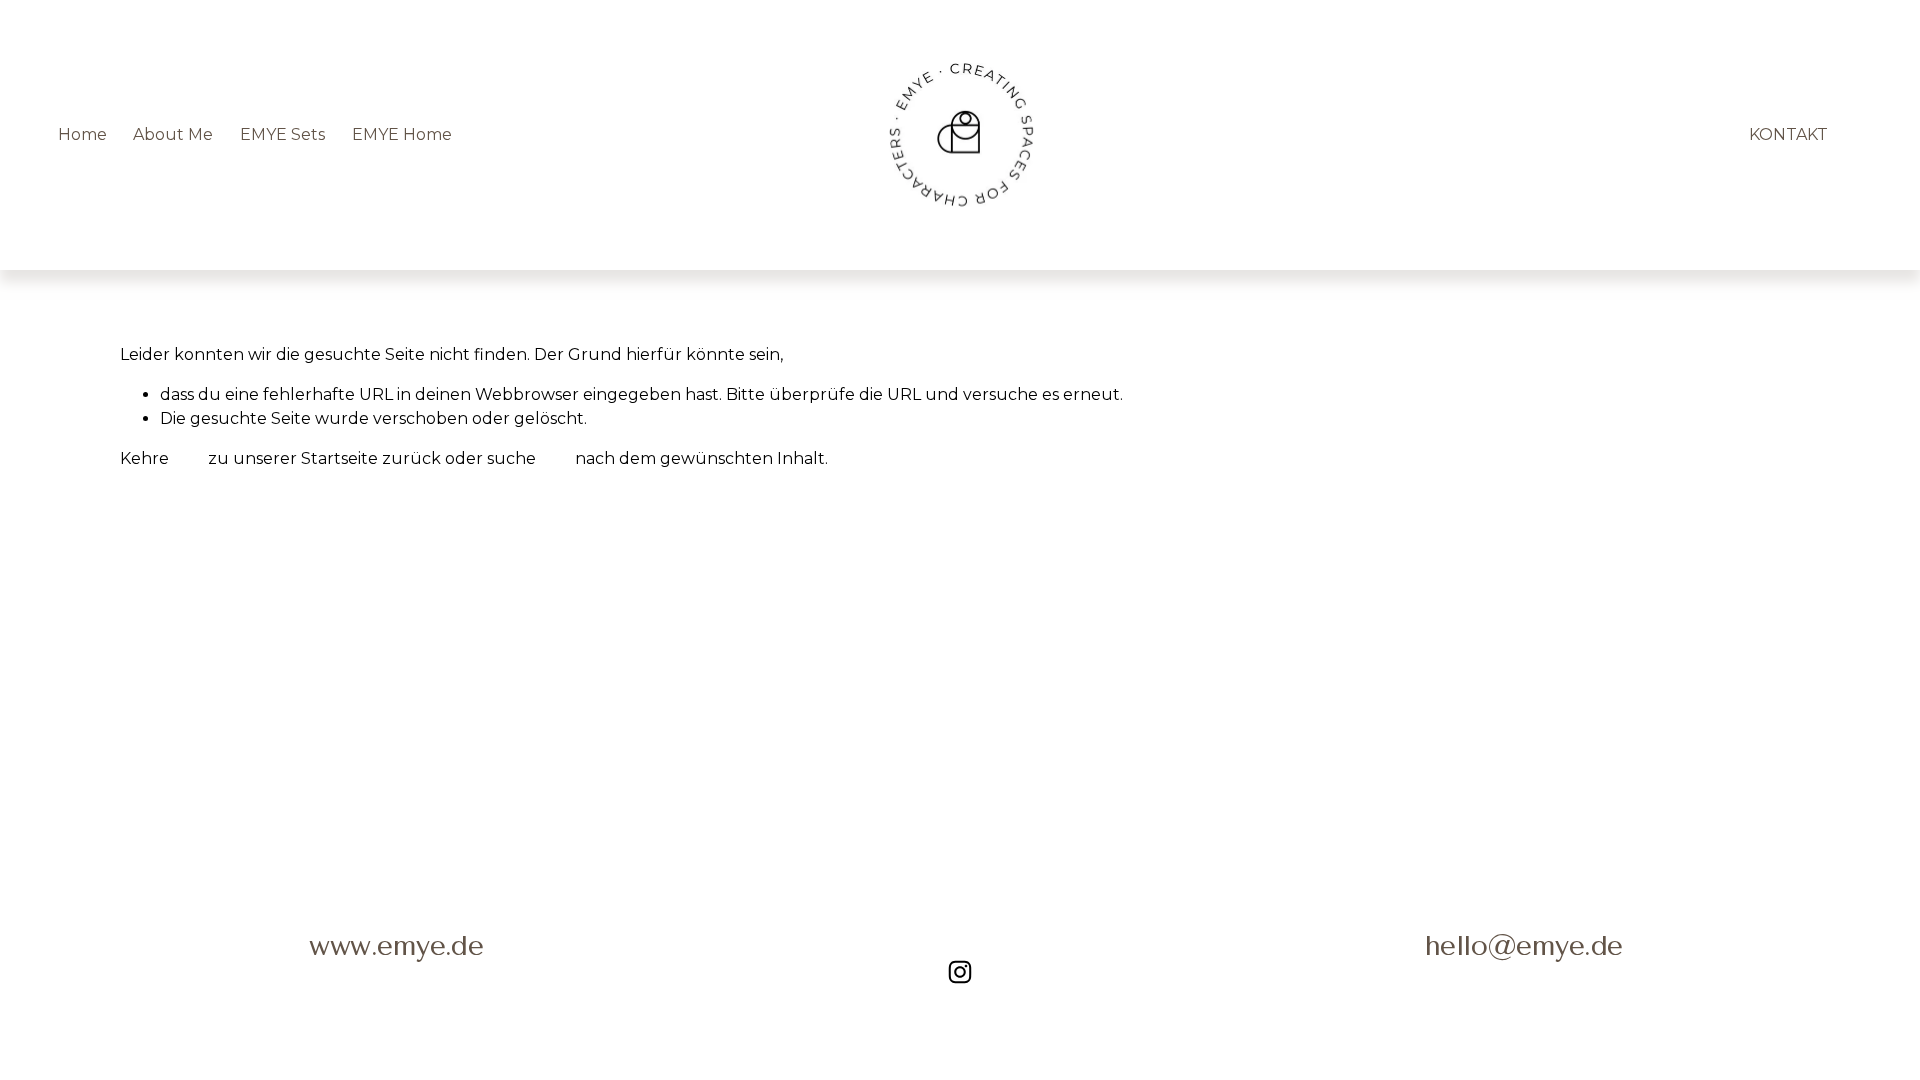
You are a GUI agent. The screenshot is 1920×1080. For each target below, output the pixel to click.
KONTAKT (1788, 134)
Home (82, 134)
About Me (173, 134)
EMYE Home (402, 134)
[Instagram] (960, 972)
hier (188, 458)
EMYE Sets (282, 134)
